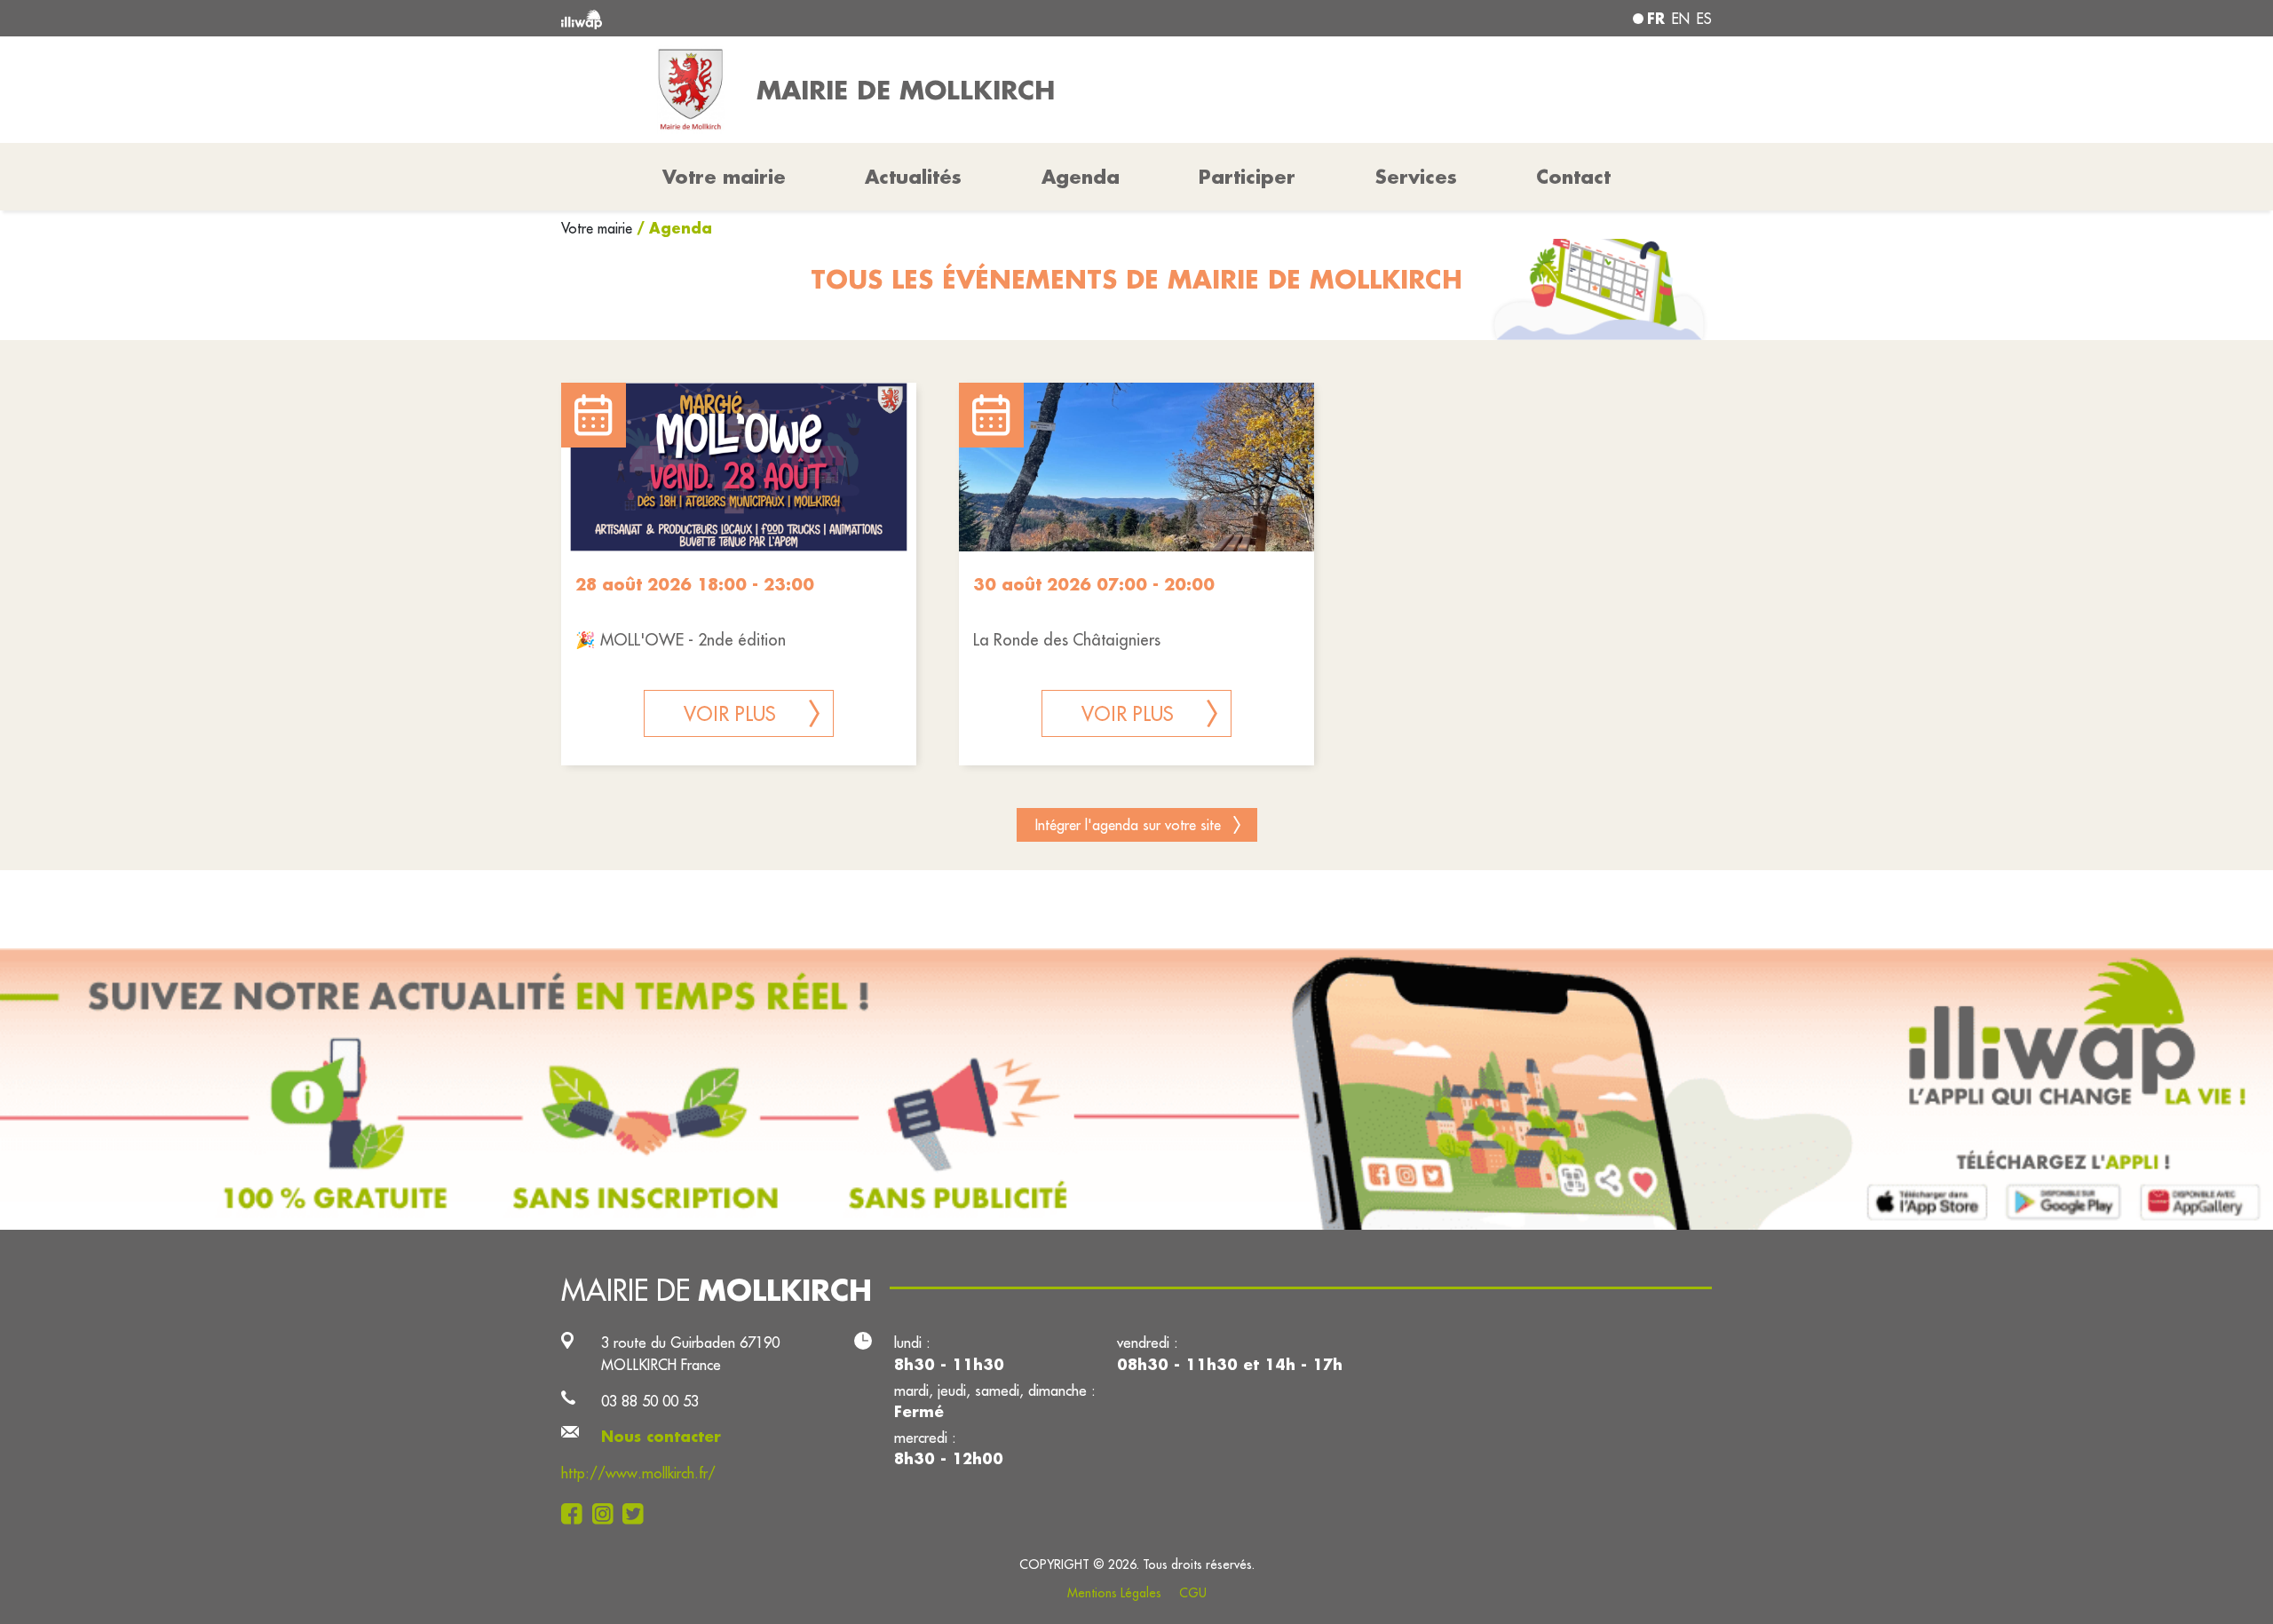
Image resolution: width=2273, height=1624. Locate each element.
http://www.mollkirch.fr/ (638, 1473)
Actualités (913, 177)
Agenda (1081, 177)
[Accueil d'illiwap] (795, 18)
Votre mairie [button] (724, 177)
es (1704, 19)
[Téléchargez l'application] (1136, 1089)
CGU (1193, 1593)
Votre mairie (599, 228)
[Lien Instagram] (608, 1513)
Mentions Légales (1114, 1593)
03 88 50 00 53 (650, 1401)
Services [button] (1416, 177)
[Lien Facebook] (577, 1513)
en (1681, 19)
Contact (1573, 177)
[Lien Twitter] (638, 1513)
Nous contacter (661, 1436)
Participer (1247, 177)
